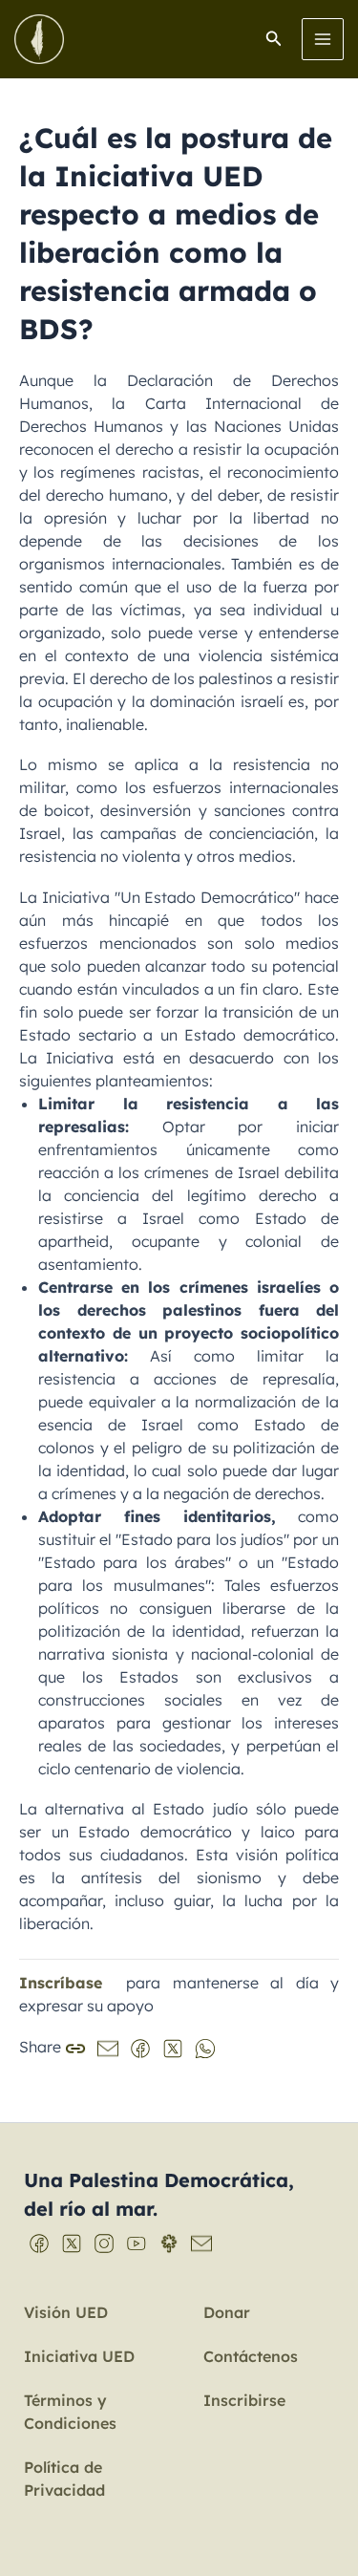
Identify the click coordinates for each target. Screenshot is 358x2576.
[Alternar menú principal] (323, 39)
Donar (227, 2312)
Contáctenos (251, 2356)
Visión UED (66, 2312)
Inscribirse (244, 2400)
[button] (274, 39)
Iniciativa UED (79, 2356)
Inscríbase (61, 1983)
